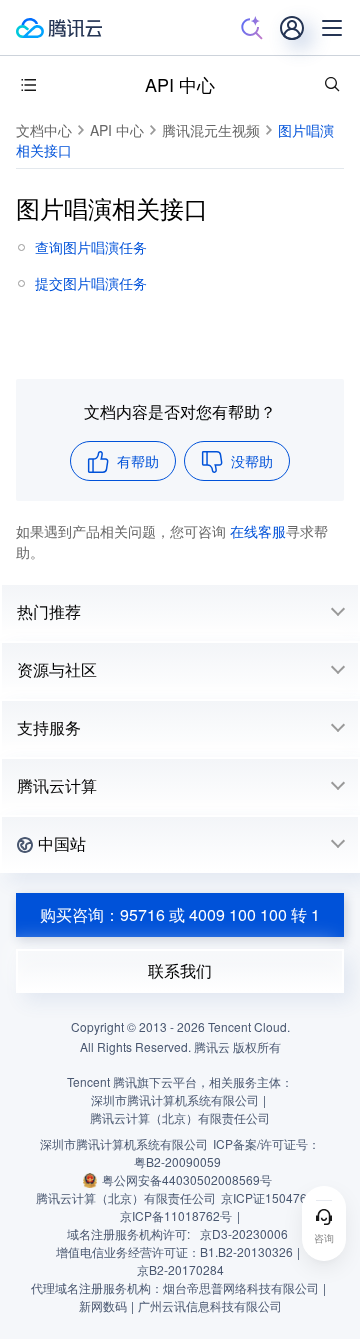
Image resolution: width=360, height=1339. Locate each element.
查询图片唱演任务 (91, 247)
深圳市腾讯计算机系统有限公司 (124, 1143)
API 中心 (180, 84)
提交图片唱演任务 (91, 283)
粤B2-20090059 (177, 1161)
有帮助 (138, 461)
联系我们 (180, 970)
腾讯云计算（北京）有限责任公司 (126, 1197)
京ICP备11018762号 (176, 1215)
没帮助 (252, 461)
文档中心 (44, 130)
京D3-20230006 (244, 1233)
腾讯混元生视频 (211, 130)
